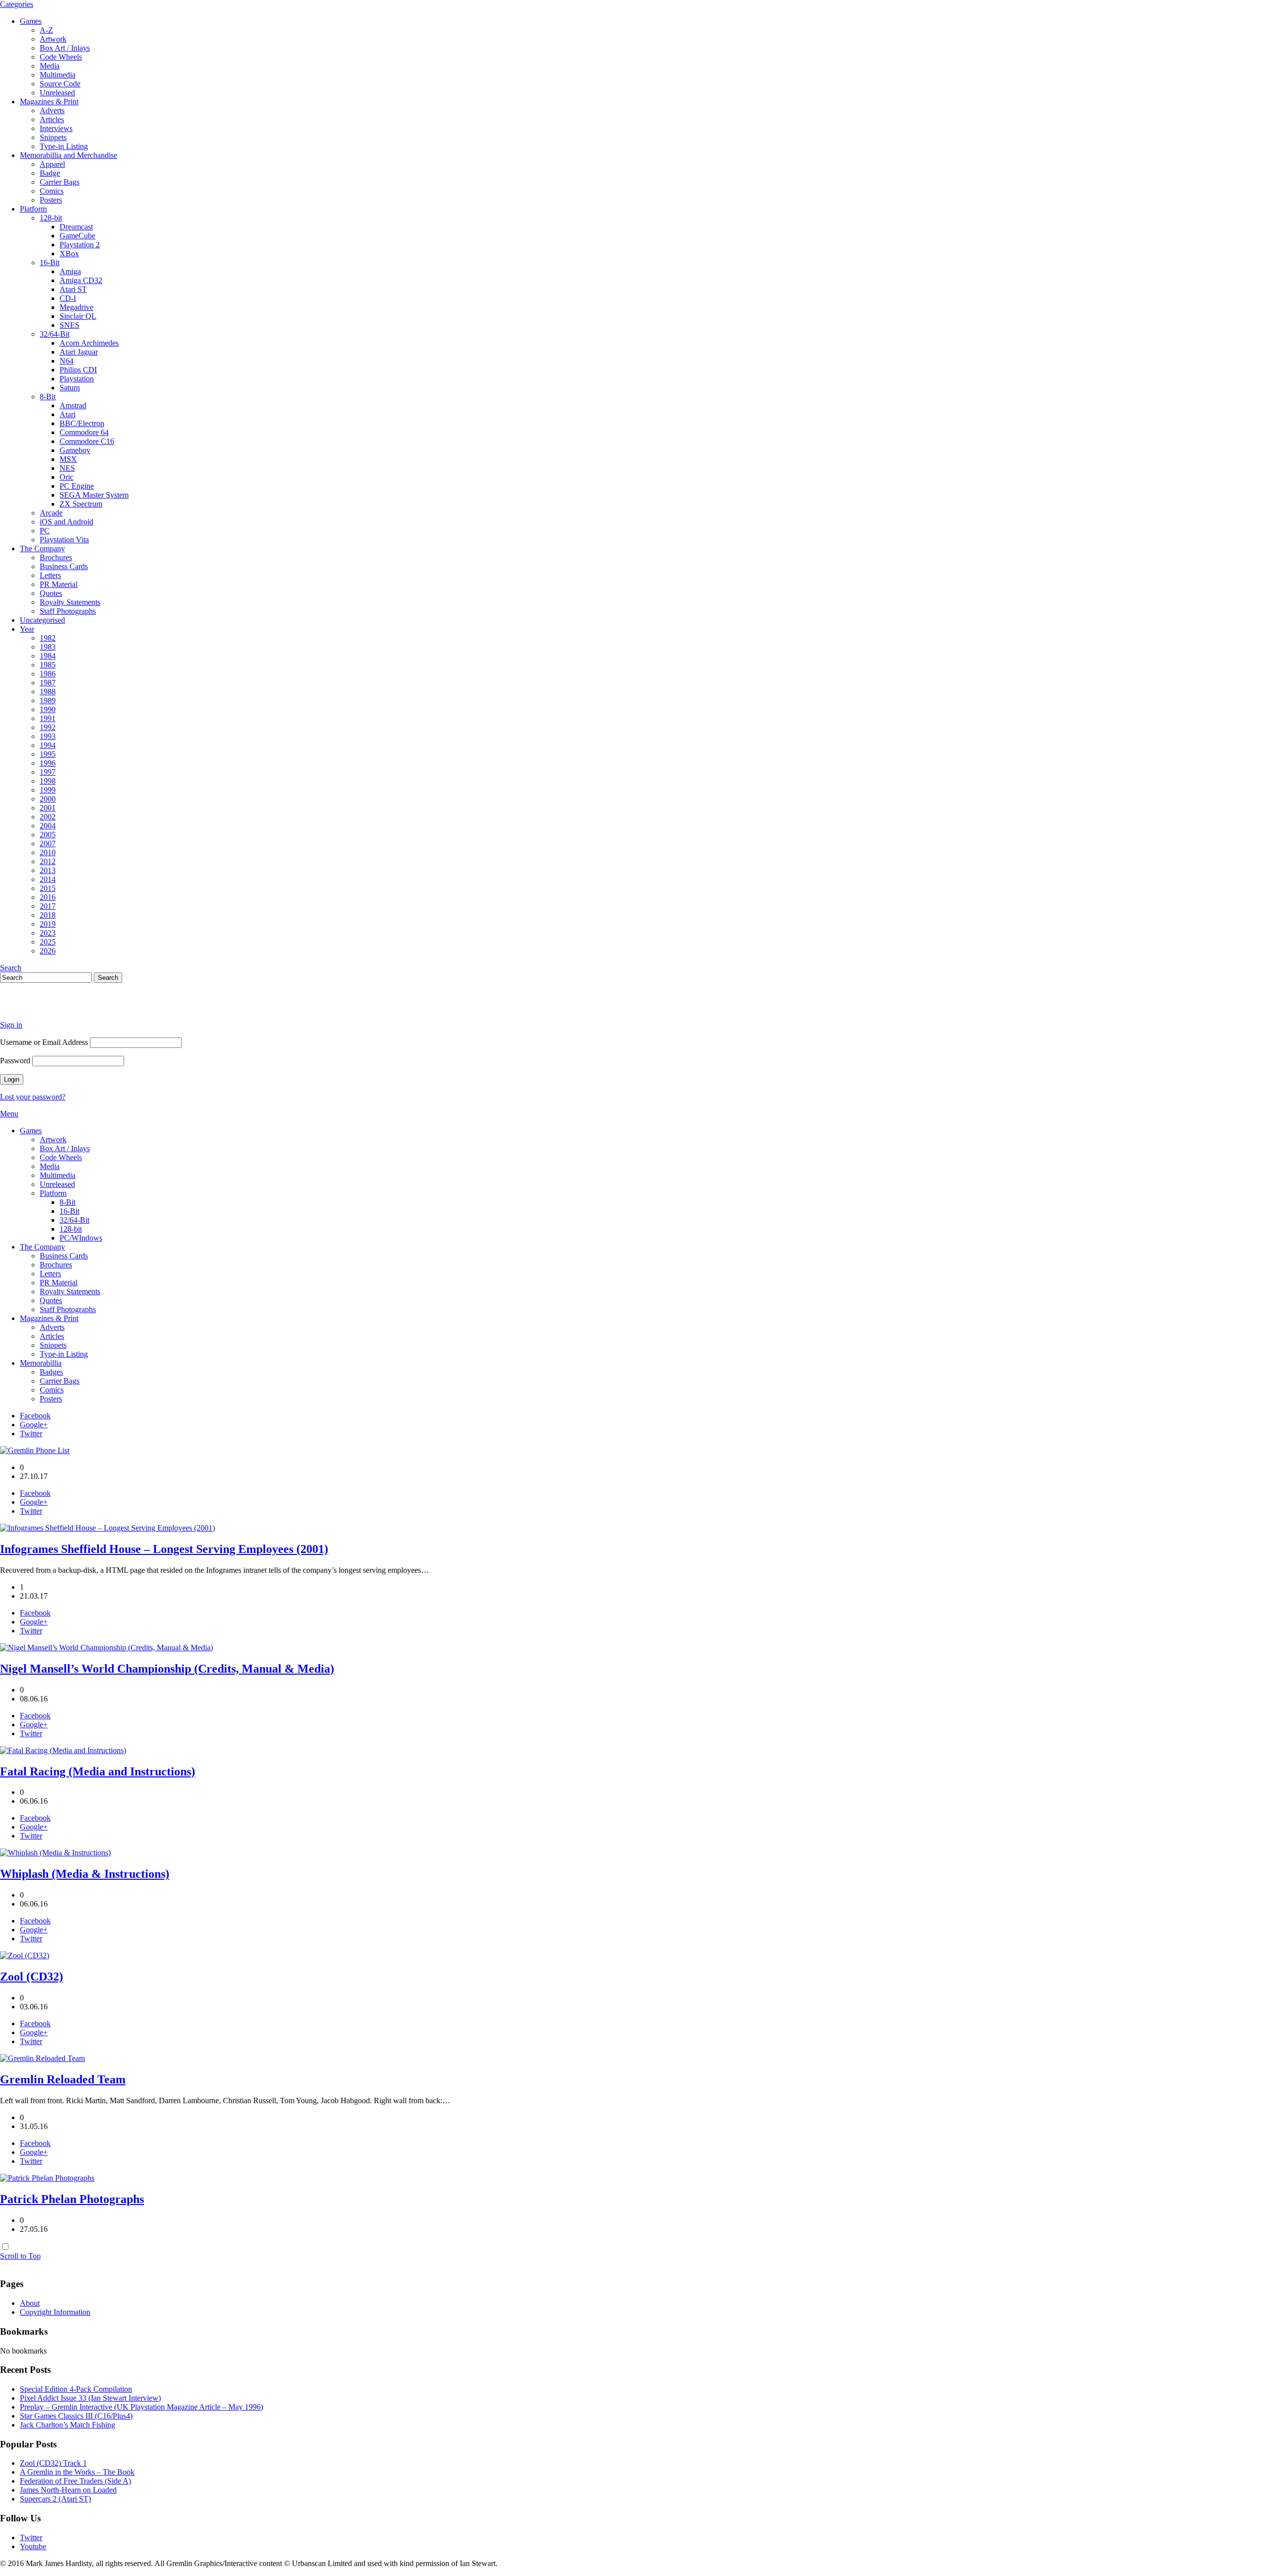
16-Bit (50, 262)
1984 (48, 656)
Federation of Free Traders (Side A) (75, 2481)
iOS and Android (67, 522)
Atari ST (73, 289)
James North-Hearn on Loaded (68, 2490)
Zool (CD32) (32, 1977)
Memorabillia (41, 1363)
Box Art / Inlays (65, 48)
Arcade (51, 513)
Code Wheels (61, 57)
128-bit (51, 218)
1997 (48, 772)
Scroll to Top (20, 2256)
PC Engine (77, 486)
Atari (68, 414)
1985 (48, 665)
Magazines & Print (49, 102)
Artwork (53, 39)
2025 (48, 942)
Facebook (35, 1416)
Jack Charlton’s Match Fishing (68, 2425)
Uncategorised (42, 620)
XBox (69, 254)
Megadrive (76, 307)
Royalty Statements (70, 602)
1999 (48, 790)
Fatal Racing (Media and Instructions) (98, 1771)
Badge (50, 173)
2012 (48, 861)
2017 (48, 906)
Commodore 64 (84, 432)
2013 (48, 870)
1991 (48, 718)
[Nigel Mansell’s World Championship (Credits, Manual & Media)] (106, 1648)
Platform (33, 209)
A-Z (46, 30)
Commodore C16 (87, 441)
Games (31, 21)
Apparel (52, 164)
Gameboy (75, 450)
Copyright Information (55, 2312)
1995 (48, 754)
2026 (48, 951)
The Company (42, 549)
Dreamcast (76, 227)
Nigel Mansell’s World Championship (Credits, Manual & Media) (167, 1669)
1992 (48, 727)
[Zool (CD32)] (25, 1955)
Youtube (33, 2546)
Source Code (60, 84)
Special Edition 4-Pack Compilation (76, 2389)
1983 (48, 647)
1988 (48, 692)
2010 (48, 852)
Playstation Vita (64, 540)
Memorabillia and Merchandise (69, 155)
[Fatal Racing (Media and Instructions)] (63, 1750)
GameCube (77, 236)
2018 (48, 915)
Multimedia (58, 75)
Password (15, 1061)
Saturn (70, 388)
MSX (68, 459)
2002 (48, 817)
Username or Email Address (44, 1042)
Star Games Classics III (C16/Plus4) (76, 2416)
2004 (48, 826)
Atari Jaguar (79, 352)
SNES (70, 325)
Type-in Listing (64, 146)
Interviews (56, 128)
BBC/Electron (82, 423)
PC (45, 531)
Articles (52, 119)
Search (11, 968)
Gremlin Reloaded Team (63, 2079)
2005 (48, 835)
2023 (48, 933)
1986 (48, 674)
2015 (48, 888)
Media (50, 66)
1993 (48, 736)
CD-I (68, 298)
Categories (17, 4)
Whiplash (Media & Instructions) (85, 1874)
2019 (48, 924)
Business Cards (64, 566)
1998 (48, 781)
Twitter (31, 1434)
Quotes (51, 593)
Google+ (34, 1425)
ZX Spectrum (81, 504)
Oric (67, 477)
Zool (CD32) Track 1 (53, 2463)
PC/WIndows (81, 1238)
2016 (48, 897)
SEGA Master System (94, 495)
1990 (48, 709)
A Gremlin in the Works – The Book (77, 2472)
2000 (48, 799)
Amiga (70, 271)
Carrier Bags (60, 182)
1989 (48, 700)
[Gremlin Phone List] (35, 1450)
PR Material (59, 584)
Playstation (77, 379)
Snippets (53, 137)
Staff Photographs (68, 611)
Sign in (11, 1025)
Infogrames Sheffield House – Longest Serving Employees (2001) (164, 1549)
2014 (48, 879)
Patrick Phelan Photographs (72, 2199)
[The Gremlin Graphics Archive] (37, 1008)
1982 (48, 638)
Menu (9, 1114)
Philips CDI (78, 370)
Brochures (56, 557)
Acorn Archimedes (89, 343)
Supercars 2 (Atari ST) (55, 2499)
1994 (48, 745)
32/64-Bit (55, 334)
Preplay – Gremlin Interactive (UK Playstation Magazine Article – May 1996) (141, 2407)
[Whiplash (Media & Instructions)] (55, 1853)
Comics (52, 191)
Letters (50, 575)
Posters (51, 200)
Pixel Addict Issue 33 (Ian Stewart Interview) (90, 2398)
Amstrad (73, 405)
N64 (67, 361)
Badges (51, 1372)
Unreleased (57, 93)
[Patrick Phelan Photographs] (47, 2178)
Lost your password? (33, 1097)
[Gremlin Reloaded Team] (42, 2058)
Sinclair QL (78, 316)
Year (27, 629)
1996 (48, 763)
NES (67, 468)
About (30, 2303)
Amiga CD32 (81, 280)
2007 (48, 844)
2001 (48, 808)
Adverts (52, 110)
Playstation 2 (80, 245)
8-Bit (48, 397)
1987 (48, 683)
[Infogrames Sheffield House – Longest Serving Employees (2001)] (107, 1528)
